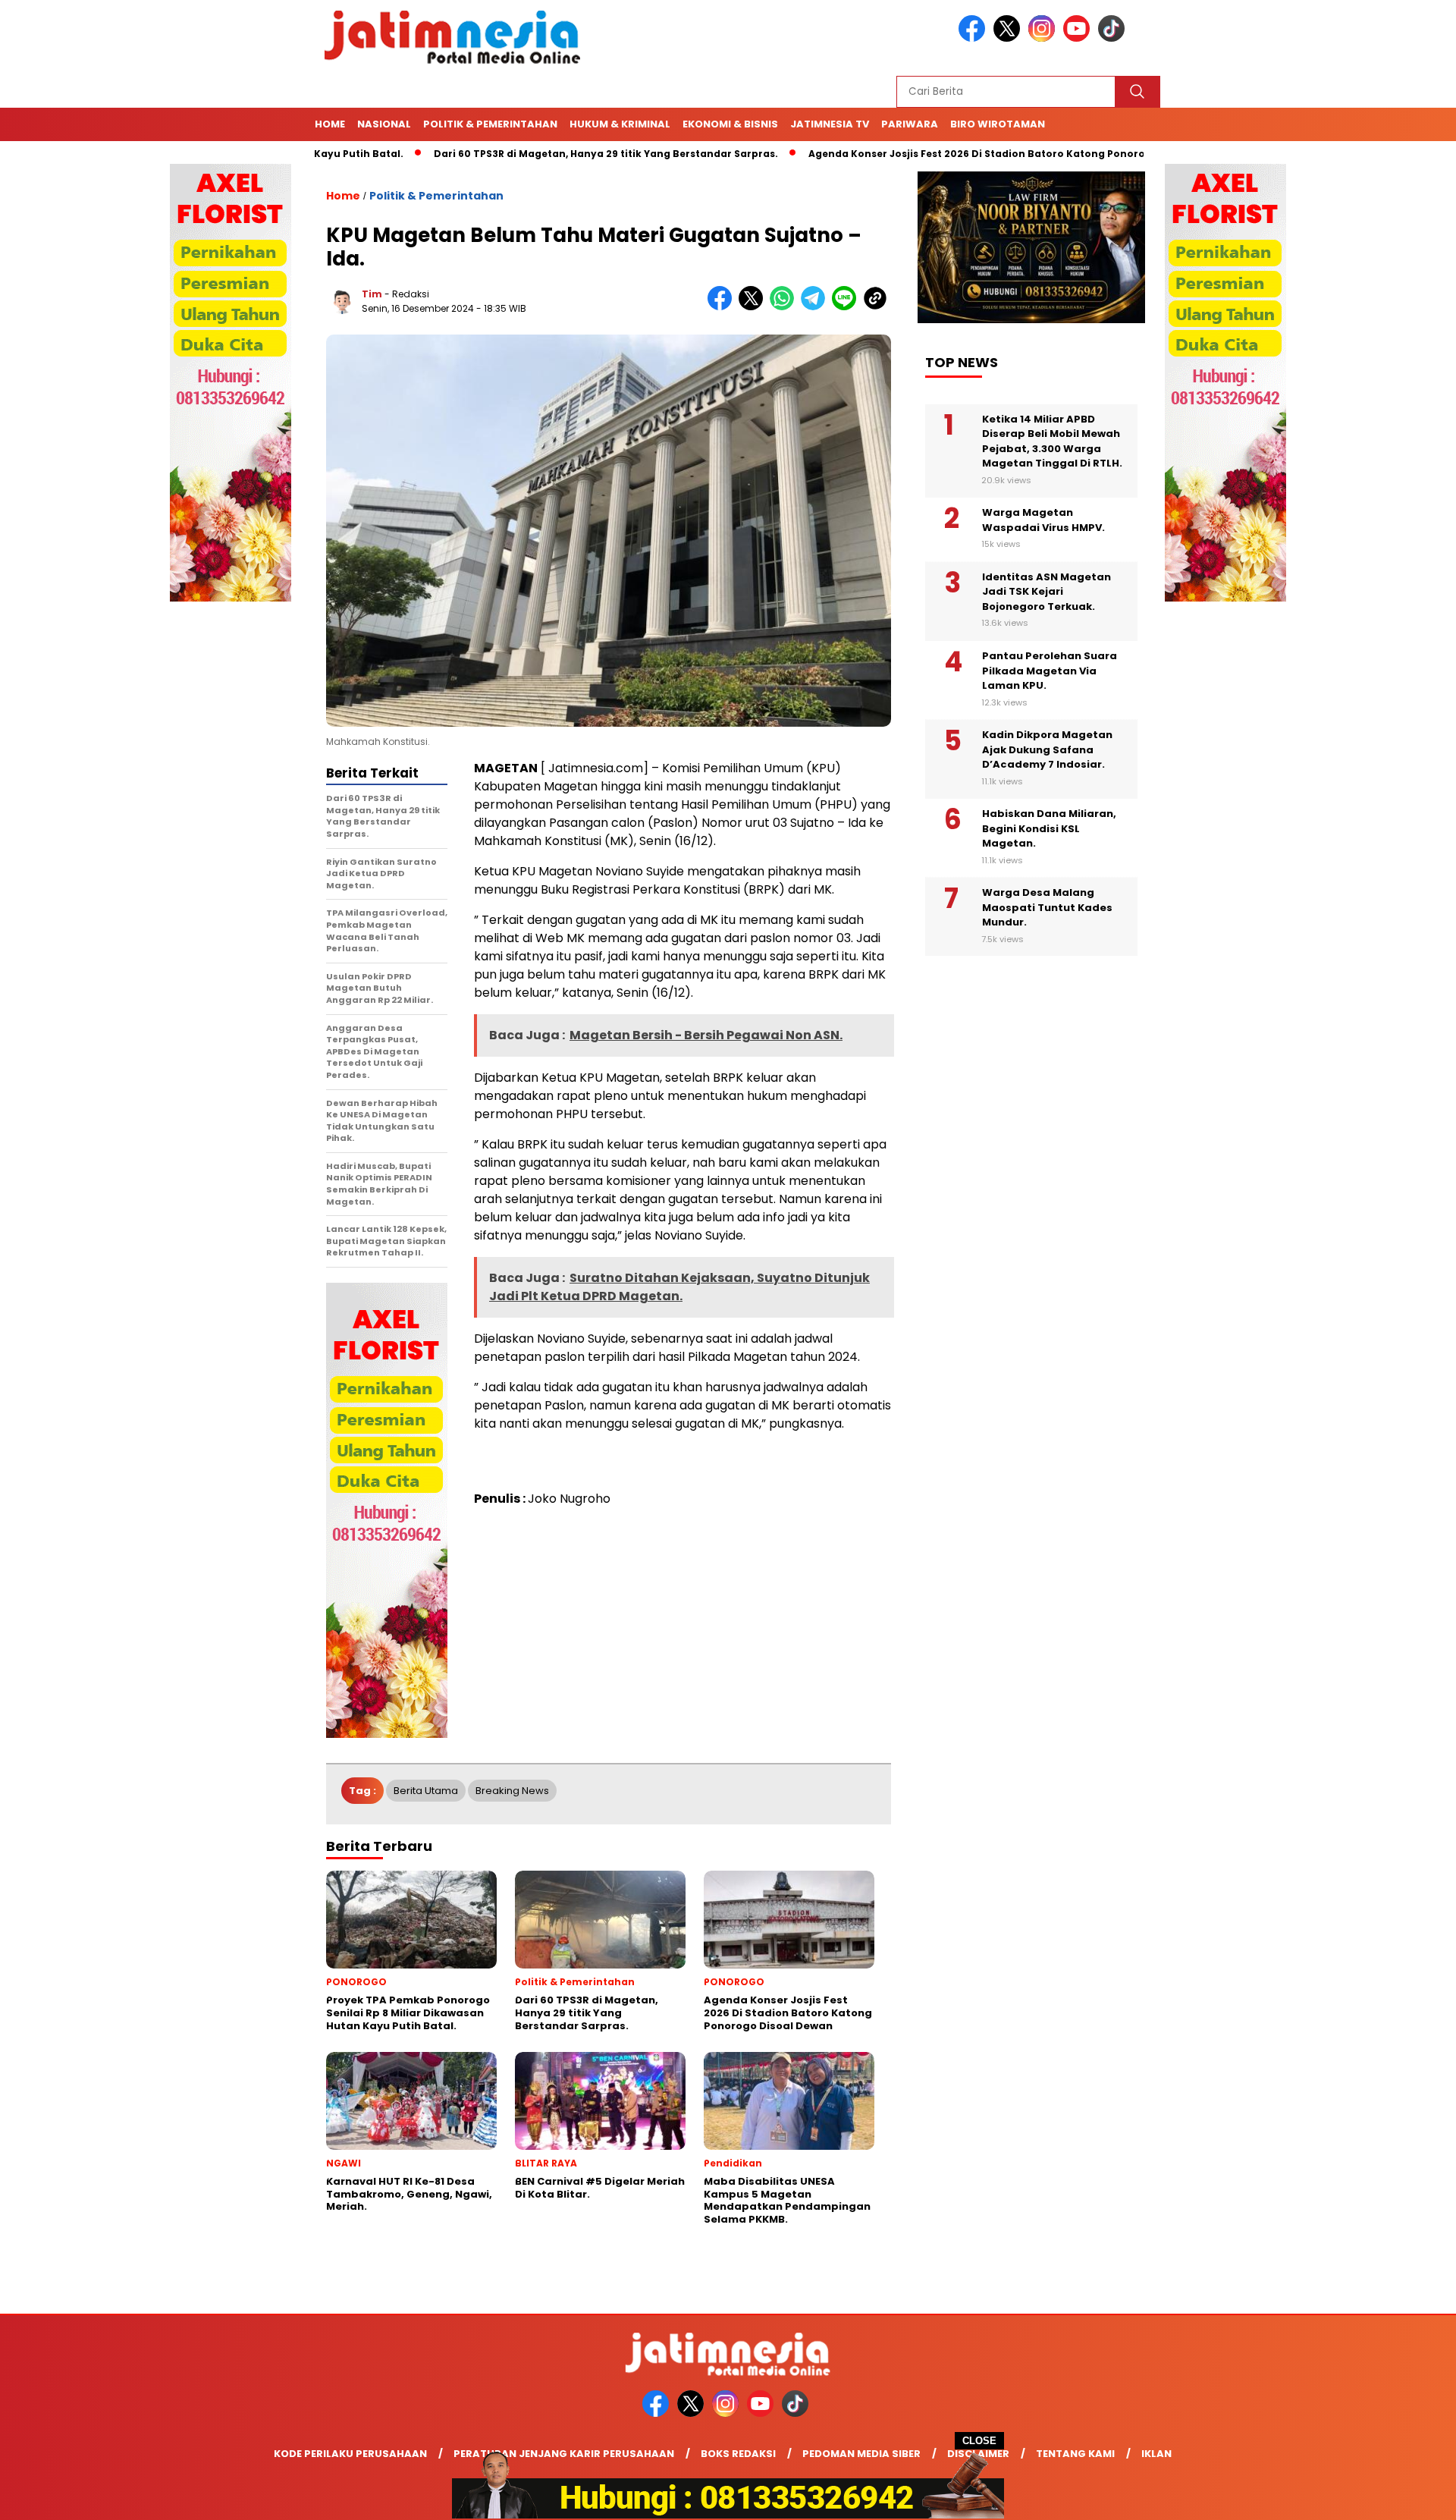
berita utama (426, 1791)
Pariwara (910, 124)
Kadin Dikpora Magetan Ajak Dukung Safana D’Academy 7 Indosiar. (1047, 749)
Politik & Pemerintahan (490, 124)
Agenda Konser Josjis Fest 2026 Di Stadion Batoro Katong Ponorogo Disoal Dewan (936, 154)
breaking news (512, 1791)
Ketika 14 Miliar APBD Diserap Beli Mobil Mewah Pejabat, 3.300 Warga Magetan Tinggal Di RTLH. (1052, 441)
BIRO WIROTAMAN (998, 124)
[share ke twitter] (754, 307)
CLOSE (979, 2441)
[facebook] (974, 38)
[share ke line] (847, 307)
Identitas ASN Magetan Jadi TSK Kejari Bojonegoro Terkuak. (1046, 592)
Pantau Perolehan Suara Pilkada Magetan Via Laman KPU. (1050, 671)
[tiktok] (1114, 38)
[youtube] (1079, 38)
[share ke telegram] (816, 307)
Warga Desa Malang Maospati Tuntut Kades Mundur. (1047, 907)
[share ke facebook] (723, 307)
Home (330, 124)
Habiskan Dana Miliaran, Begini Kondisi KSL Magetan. (1049, 828)
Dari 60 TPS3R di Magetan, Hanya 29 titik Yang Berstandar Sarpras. (522, 154)
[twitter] (1009, 38)
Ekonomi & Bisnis (730, 124)
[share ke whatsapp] (785, 307)
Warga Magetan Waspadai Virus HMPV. (1043, 520)
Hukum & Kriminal (620, 124)
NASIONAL (384, 124)
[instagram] (1044, 38)
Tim (372, 294)
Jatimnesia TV (830, 124)
